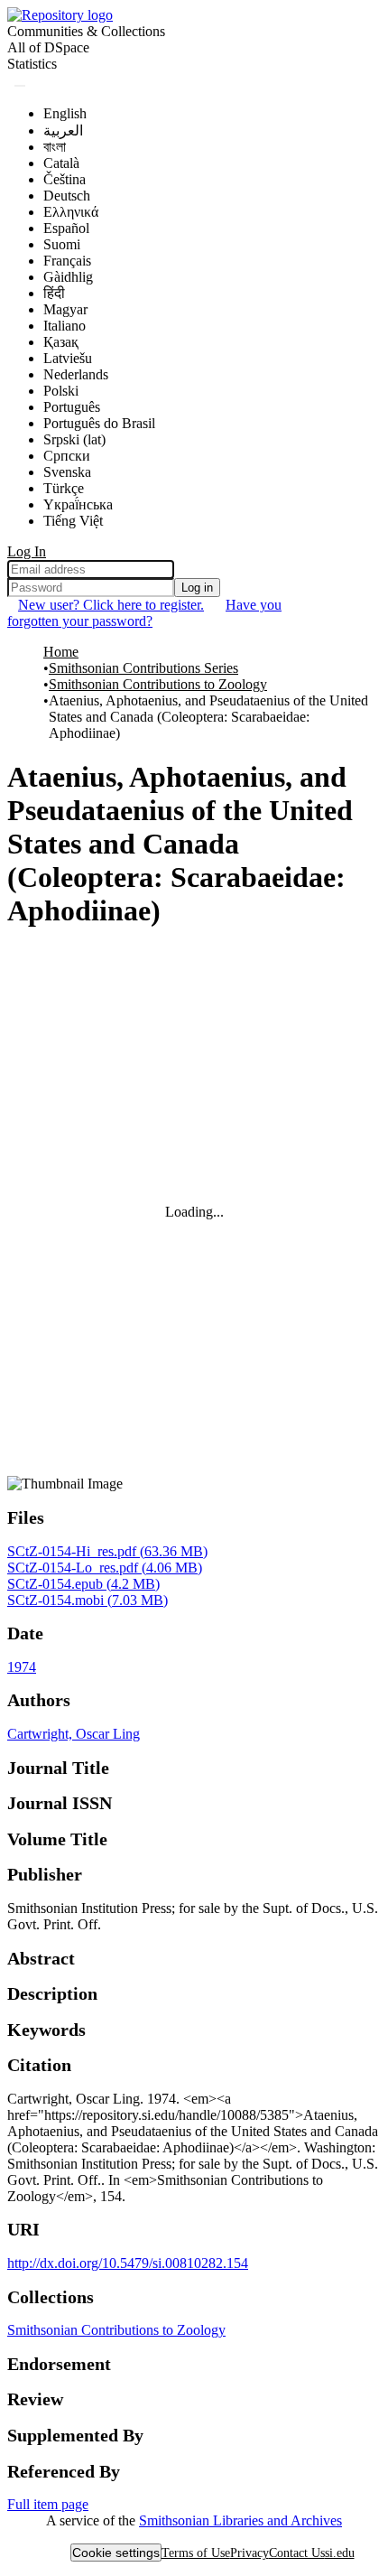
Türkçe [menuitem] (64, 488)
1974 (22, 1667)
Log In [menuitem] (27, 551)
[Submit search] (20, 86)
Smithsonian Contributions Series (143, 668)
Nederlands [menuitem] (76, 374)
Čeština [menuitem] (65, 179)
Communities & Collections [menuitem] (86, 31)
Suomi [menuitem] (62, 244)
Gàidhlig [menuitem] (68, 277)
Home (61, 652)
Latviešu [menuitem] (68, 358)
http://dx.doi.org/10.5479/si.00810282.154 (128, 2263)
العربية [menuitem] (63, 131)
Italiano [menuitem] (65, 326)
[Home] (60, 15)
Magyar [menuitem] (65, 309)
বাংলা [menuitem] (55, 147)
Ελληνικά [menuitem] (71, 212)
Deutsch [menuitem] (67, 196)
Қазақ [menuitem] (61, 342)
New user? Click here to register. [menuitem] (111, 605)
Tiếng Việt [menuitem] (73, 521)
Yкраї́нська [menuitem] (78, 504)
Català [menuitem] (61, 163)
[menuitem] (48, 48)
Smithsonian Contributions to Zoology (158, 684)
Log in (197, 588)
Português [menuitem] (72, 407)
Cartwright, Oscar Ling (74, 1734)
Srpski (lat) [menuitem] (74, 439)
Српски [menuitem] (67, 456)
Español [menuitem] (66, 228)
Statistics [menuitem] (32, 64)
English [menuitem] (65, 113)
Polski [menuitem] (61, 391)
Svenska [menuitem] (67, 472)
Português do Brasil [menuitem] (99, 423)
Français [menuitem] (67, 261)
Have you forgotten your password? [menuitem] (144, 613)
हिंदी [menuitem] (54, 293)
